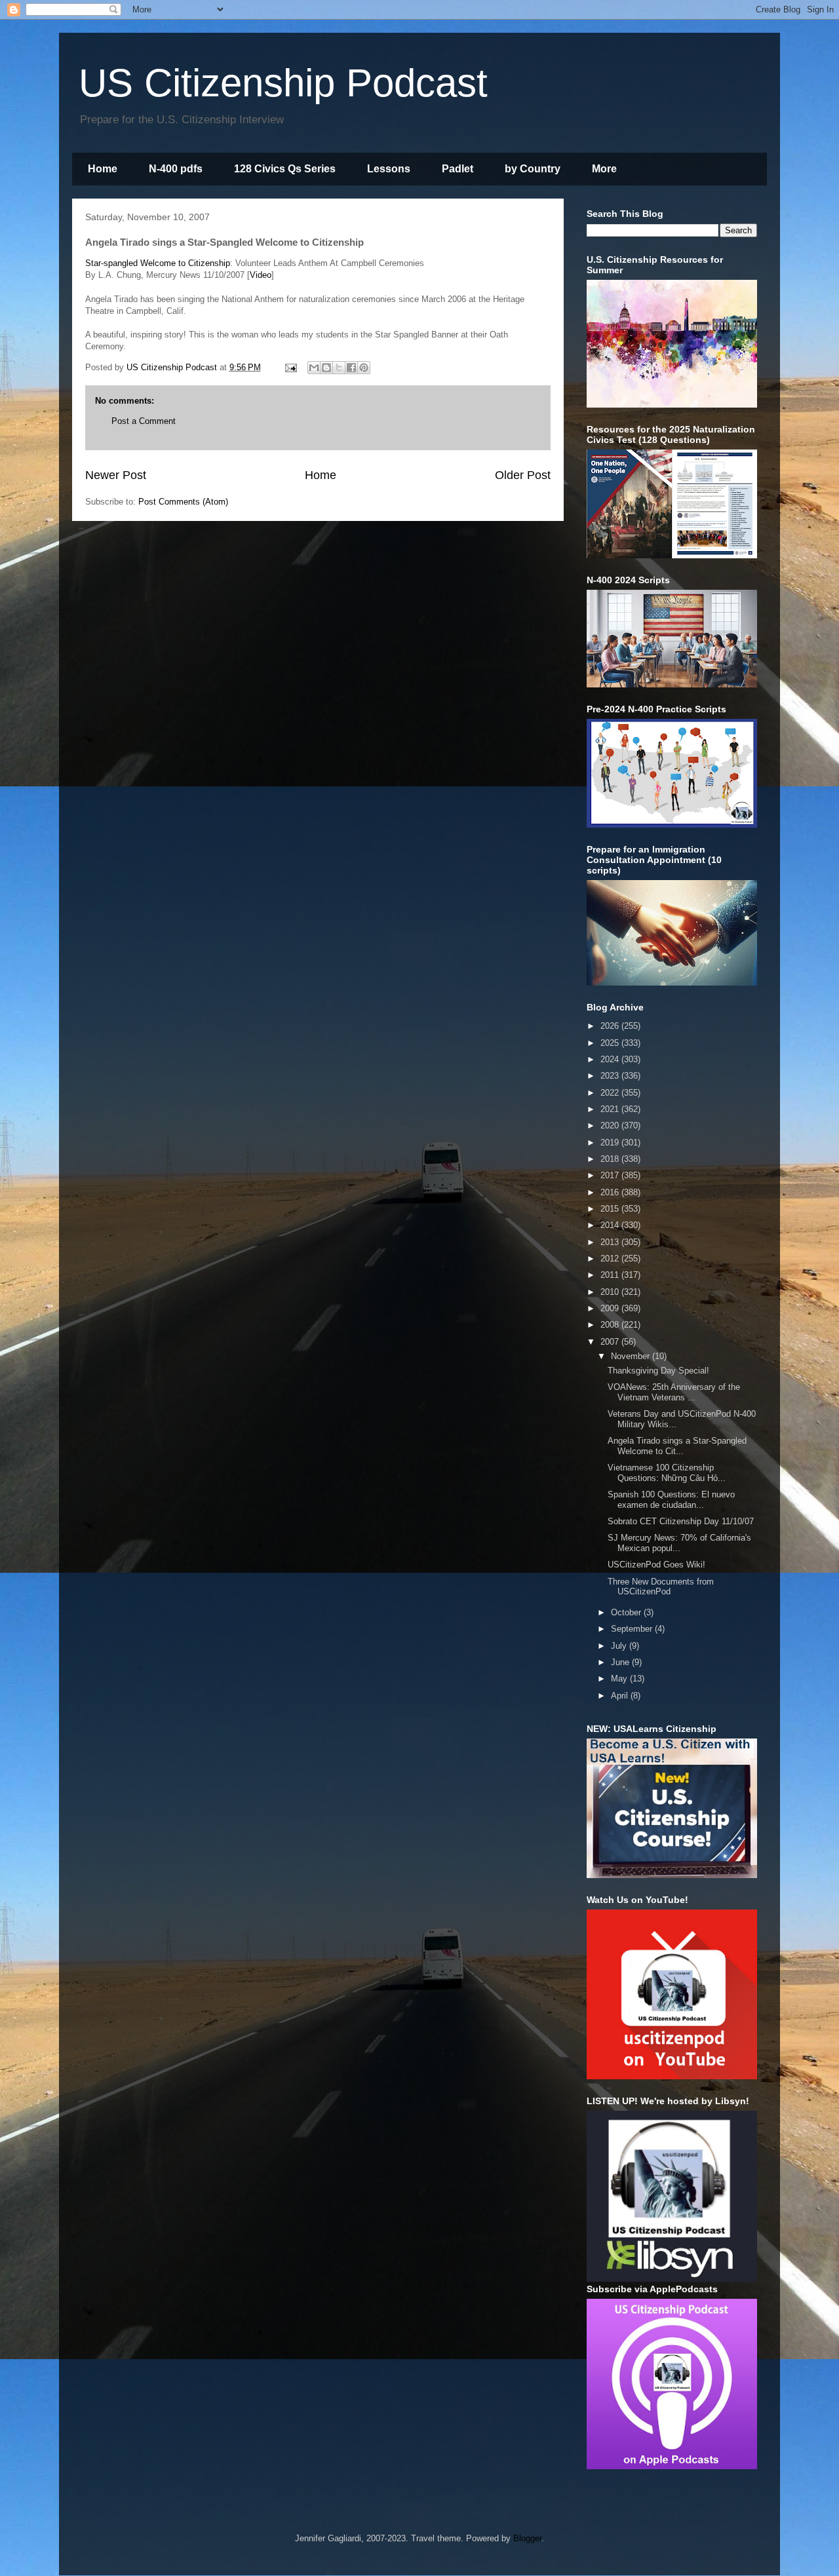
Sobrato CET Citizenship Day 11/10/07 (681, 1521)
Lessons (389, 169)
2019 (611, 1143)
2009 (611, 1308)
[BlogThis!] (326, 368)
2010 (611, 1292)
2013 (611, 1242)
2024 (611, 1059)
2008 (611, 1325)
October (627, 1612)
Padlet (458, 169)
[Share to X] (339, 368)
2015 (611, 1209)
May (620, 1679)
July (620, 1646)
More (604, 169)
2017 (611, 1175)
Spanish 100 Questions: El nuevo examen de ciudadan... (671, 1500)
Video (261, 275)
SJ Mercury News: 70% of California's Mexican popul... (679, 1543)
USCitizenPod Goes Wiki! (656, 1565)
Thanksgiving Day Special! (658, 1371)
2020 (611, 1125)
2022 (611, 1093)
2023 (611, 1076)
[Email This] (314, 368)
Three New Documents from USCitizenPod (661, 1587)
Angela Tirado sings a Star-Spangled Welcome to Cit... (677, 1446)
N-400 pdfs (176, 169)
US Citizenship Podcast (283, 83)
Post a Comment (144, 421)
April (621, 1696)
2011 (611, 1275)
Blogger (527, 2538)
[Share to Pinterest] (364, 368)
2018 (611, 1159)
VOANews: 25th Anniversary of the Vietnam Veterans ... (674, 1392)
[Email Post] (290, 367)
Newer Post (116, 475)
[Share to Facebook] (351, 368)
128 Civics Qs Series (285, 169)
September (633, 1629)
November (632, 1356)
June (621, 1662)
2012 (611, 1259)
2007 (611, 1342)
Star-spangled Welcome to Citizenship (158, 263)
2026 (611, 1026)
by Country (533, 169)
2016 (611, 1192)
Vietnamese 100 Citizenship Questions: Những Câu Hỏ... (667, 1473)
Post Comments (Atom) (183, 502)
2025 (611, 1043)
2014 (611, 1225)
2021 (611, 1109)
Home (103, 169)
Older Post (523, 475)
